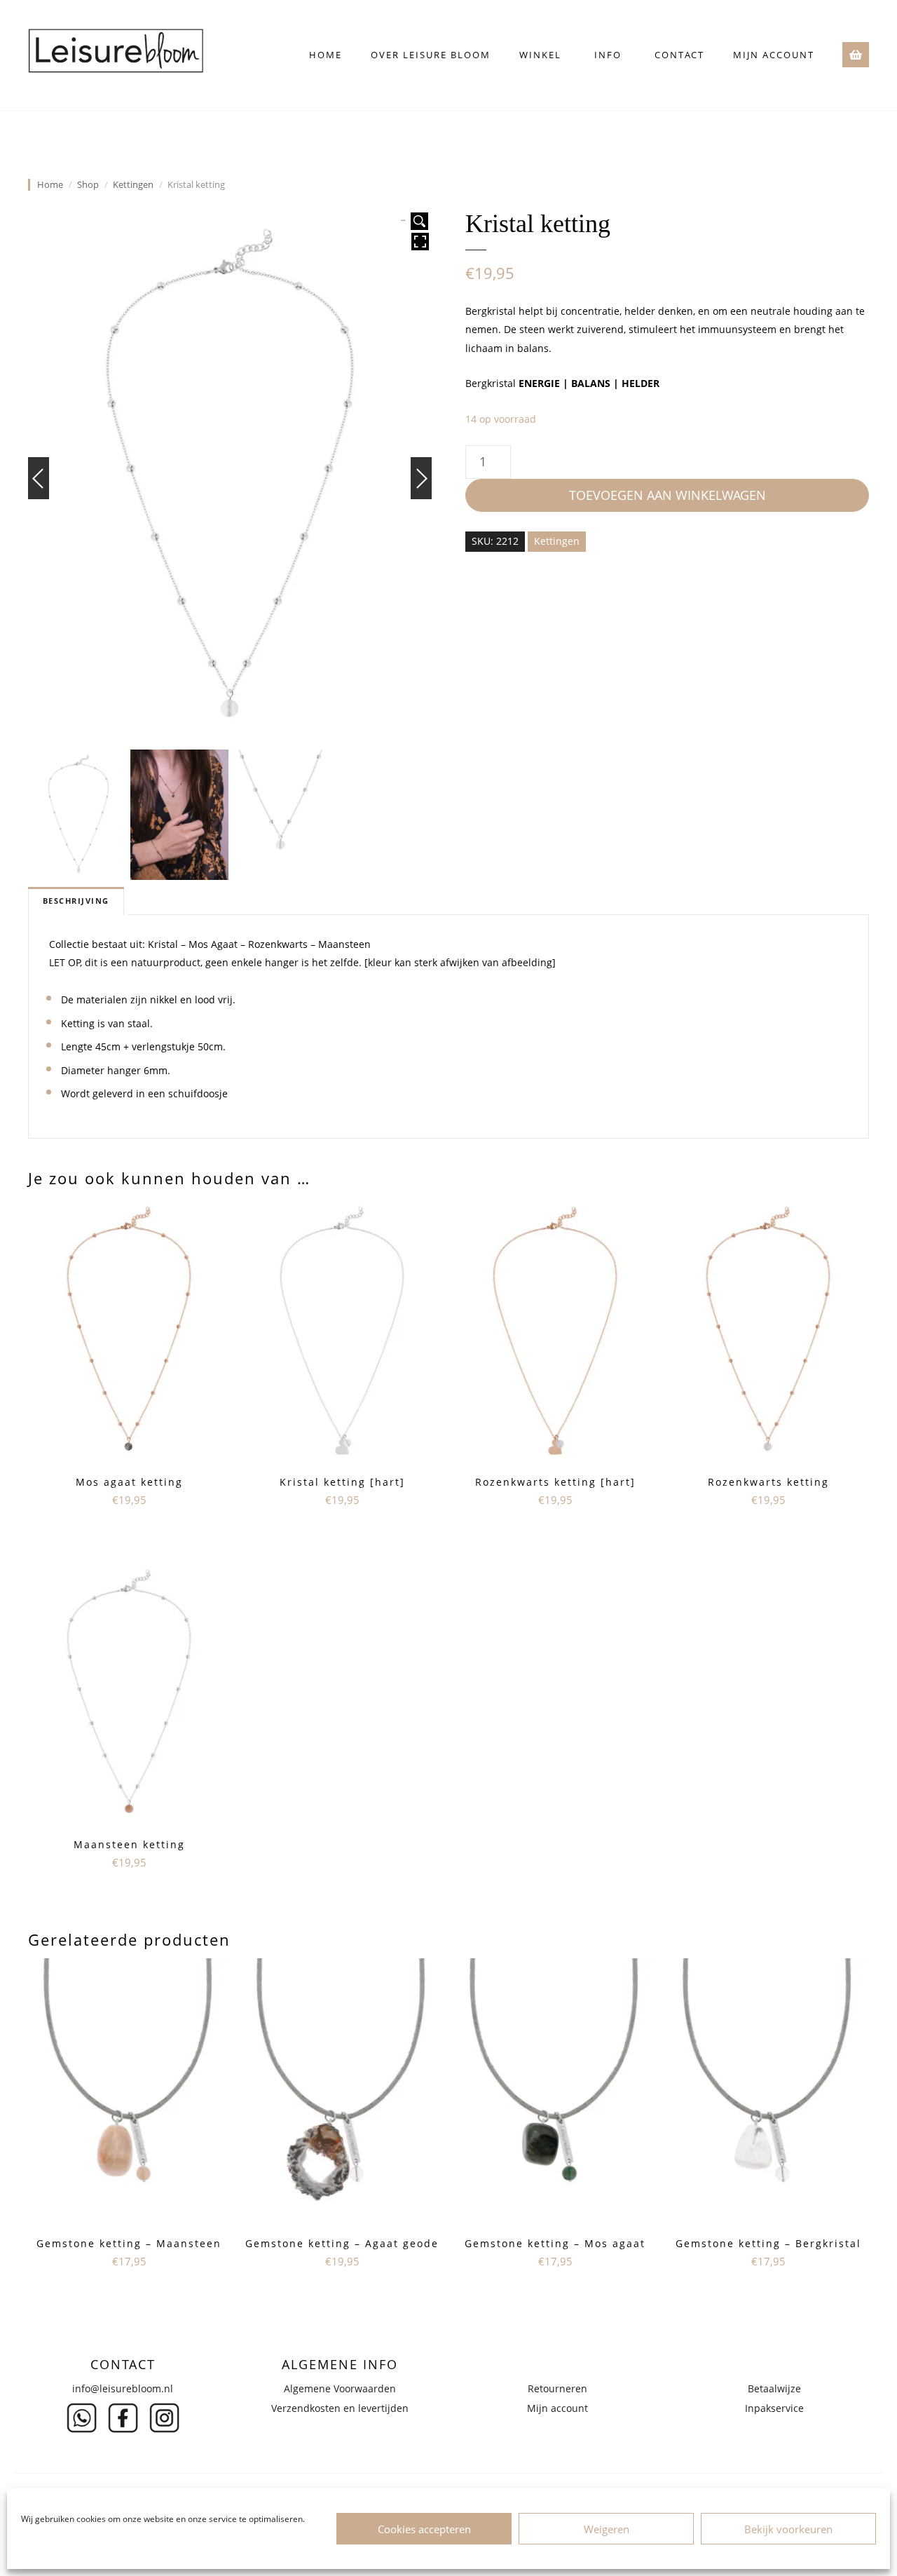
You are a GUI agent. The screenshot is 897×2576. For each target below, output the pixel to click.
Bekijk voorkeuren (788, 2529)
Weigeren (607, 2529)
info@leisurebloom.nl (123, 2388)
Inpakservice (774, 2408)
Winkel (540, 55)
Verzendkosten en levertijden (340, 2408)
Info (608, 55)
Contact (679, 55)
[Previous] (39, 478)
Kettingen (133, 185)
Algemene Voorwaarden (340, 2388)
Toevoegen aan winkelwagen (667, 495)
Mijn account (774, 55)
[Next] (421, 478)
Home (326, 55)
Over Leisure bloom (431, 55)
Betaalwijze (774, 2388)
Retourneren (557, 2388)
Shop (88, 185)
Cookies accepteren (424, 2529)
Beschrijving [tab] (76, 901)
